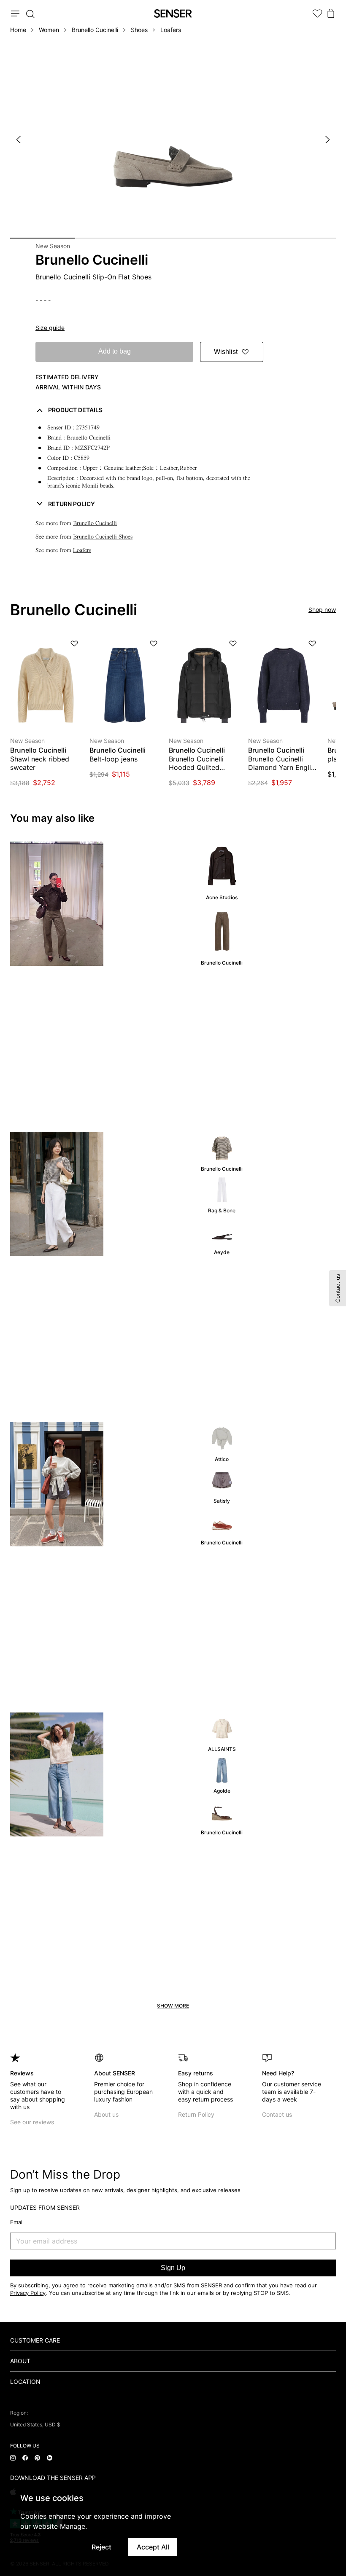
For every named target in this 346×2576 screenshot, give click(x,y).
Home (18, 30)
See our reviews (32, 2122)
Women (49, 30)
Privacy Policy (28, 2293)
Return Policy (196, 2114)
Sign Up (173, 2268)
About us (106, 2114)
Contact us (277, 2114)
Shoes (139, 30)
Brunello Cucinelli (95, 30)
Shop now (322, 610)
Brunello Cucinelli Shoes (103, 537)
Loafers (171, 30)
